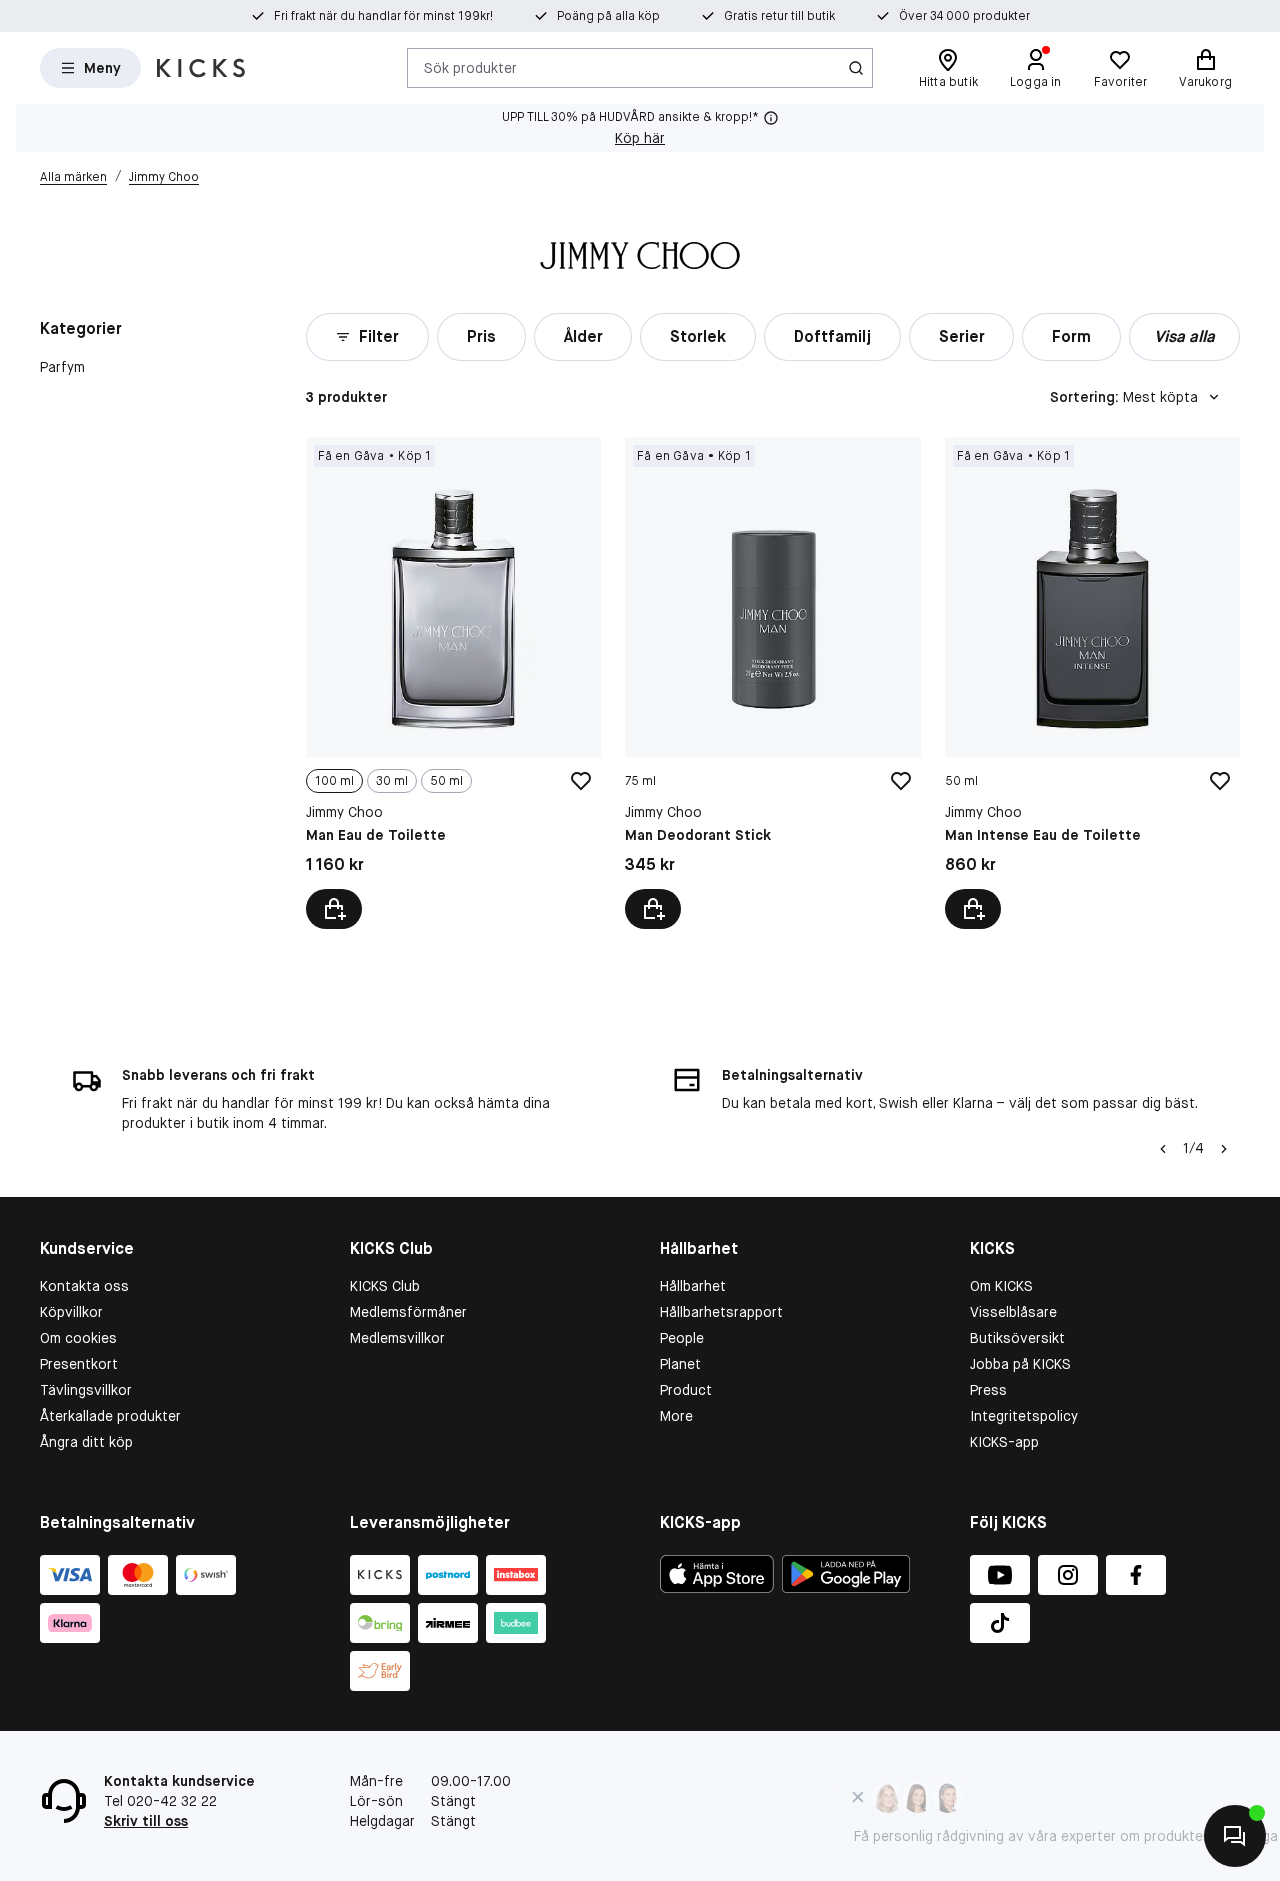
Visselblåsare (1013, 1312)
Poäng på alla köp (608, 16)
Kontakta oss (84, 1286)
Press (988, 1390)
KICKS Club (385, 1286)
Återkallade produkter (110, 1416)
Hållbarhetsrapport (721, 1312)
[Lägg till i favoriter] (581, 781)
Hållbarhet (693, 1286)
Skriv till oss (146, 1821)
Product (686, 1390)
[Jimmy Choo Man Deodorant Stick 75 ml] (772, 682)
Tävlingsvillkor (86, 1390)
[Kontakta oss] (1235, 1836)
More (676, 1416)
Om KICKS (1001, 1286)
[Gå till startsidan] (201, 68)
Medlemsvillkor (397, 1338)
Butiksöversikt (1017, 1338)
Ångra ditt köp (86, 1442)
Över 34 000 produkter (964, 16)
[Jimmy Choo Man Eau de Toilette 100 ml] (453, 682)
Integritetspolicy (1024, 1416)
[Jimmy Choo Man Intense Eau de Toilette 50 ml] (1092, 682)
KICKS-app (1004, 1442)
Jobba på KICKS (1020, 1364)
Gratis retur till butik (779, 16)
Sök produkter (470, 67)
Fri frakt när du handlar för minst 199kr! (383, 16)
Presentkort (79, 1364)
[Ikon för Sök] (856, 68)
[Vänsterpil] (1163, 1149)
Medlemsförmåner (408, 1312)
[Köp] (653, 909)
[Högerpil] (1224, 1149)
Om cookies (78, 1338)
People (682, 1338)
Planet (680, 1364)
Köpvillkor (71, 1312)
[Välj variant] (334, 909)
